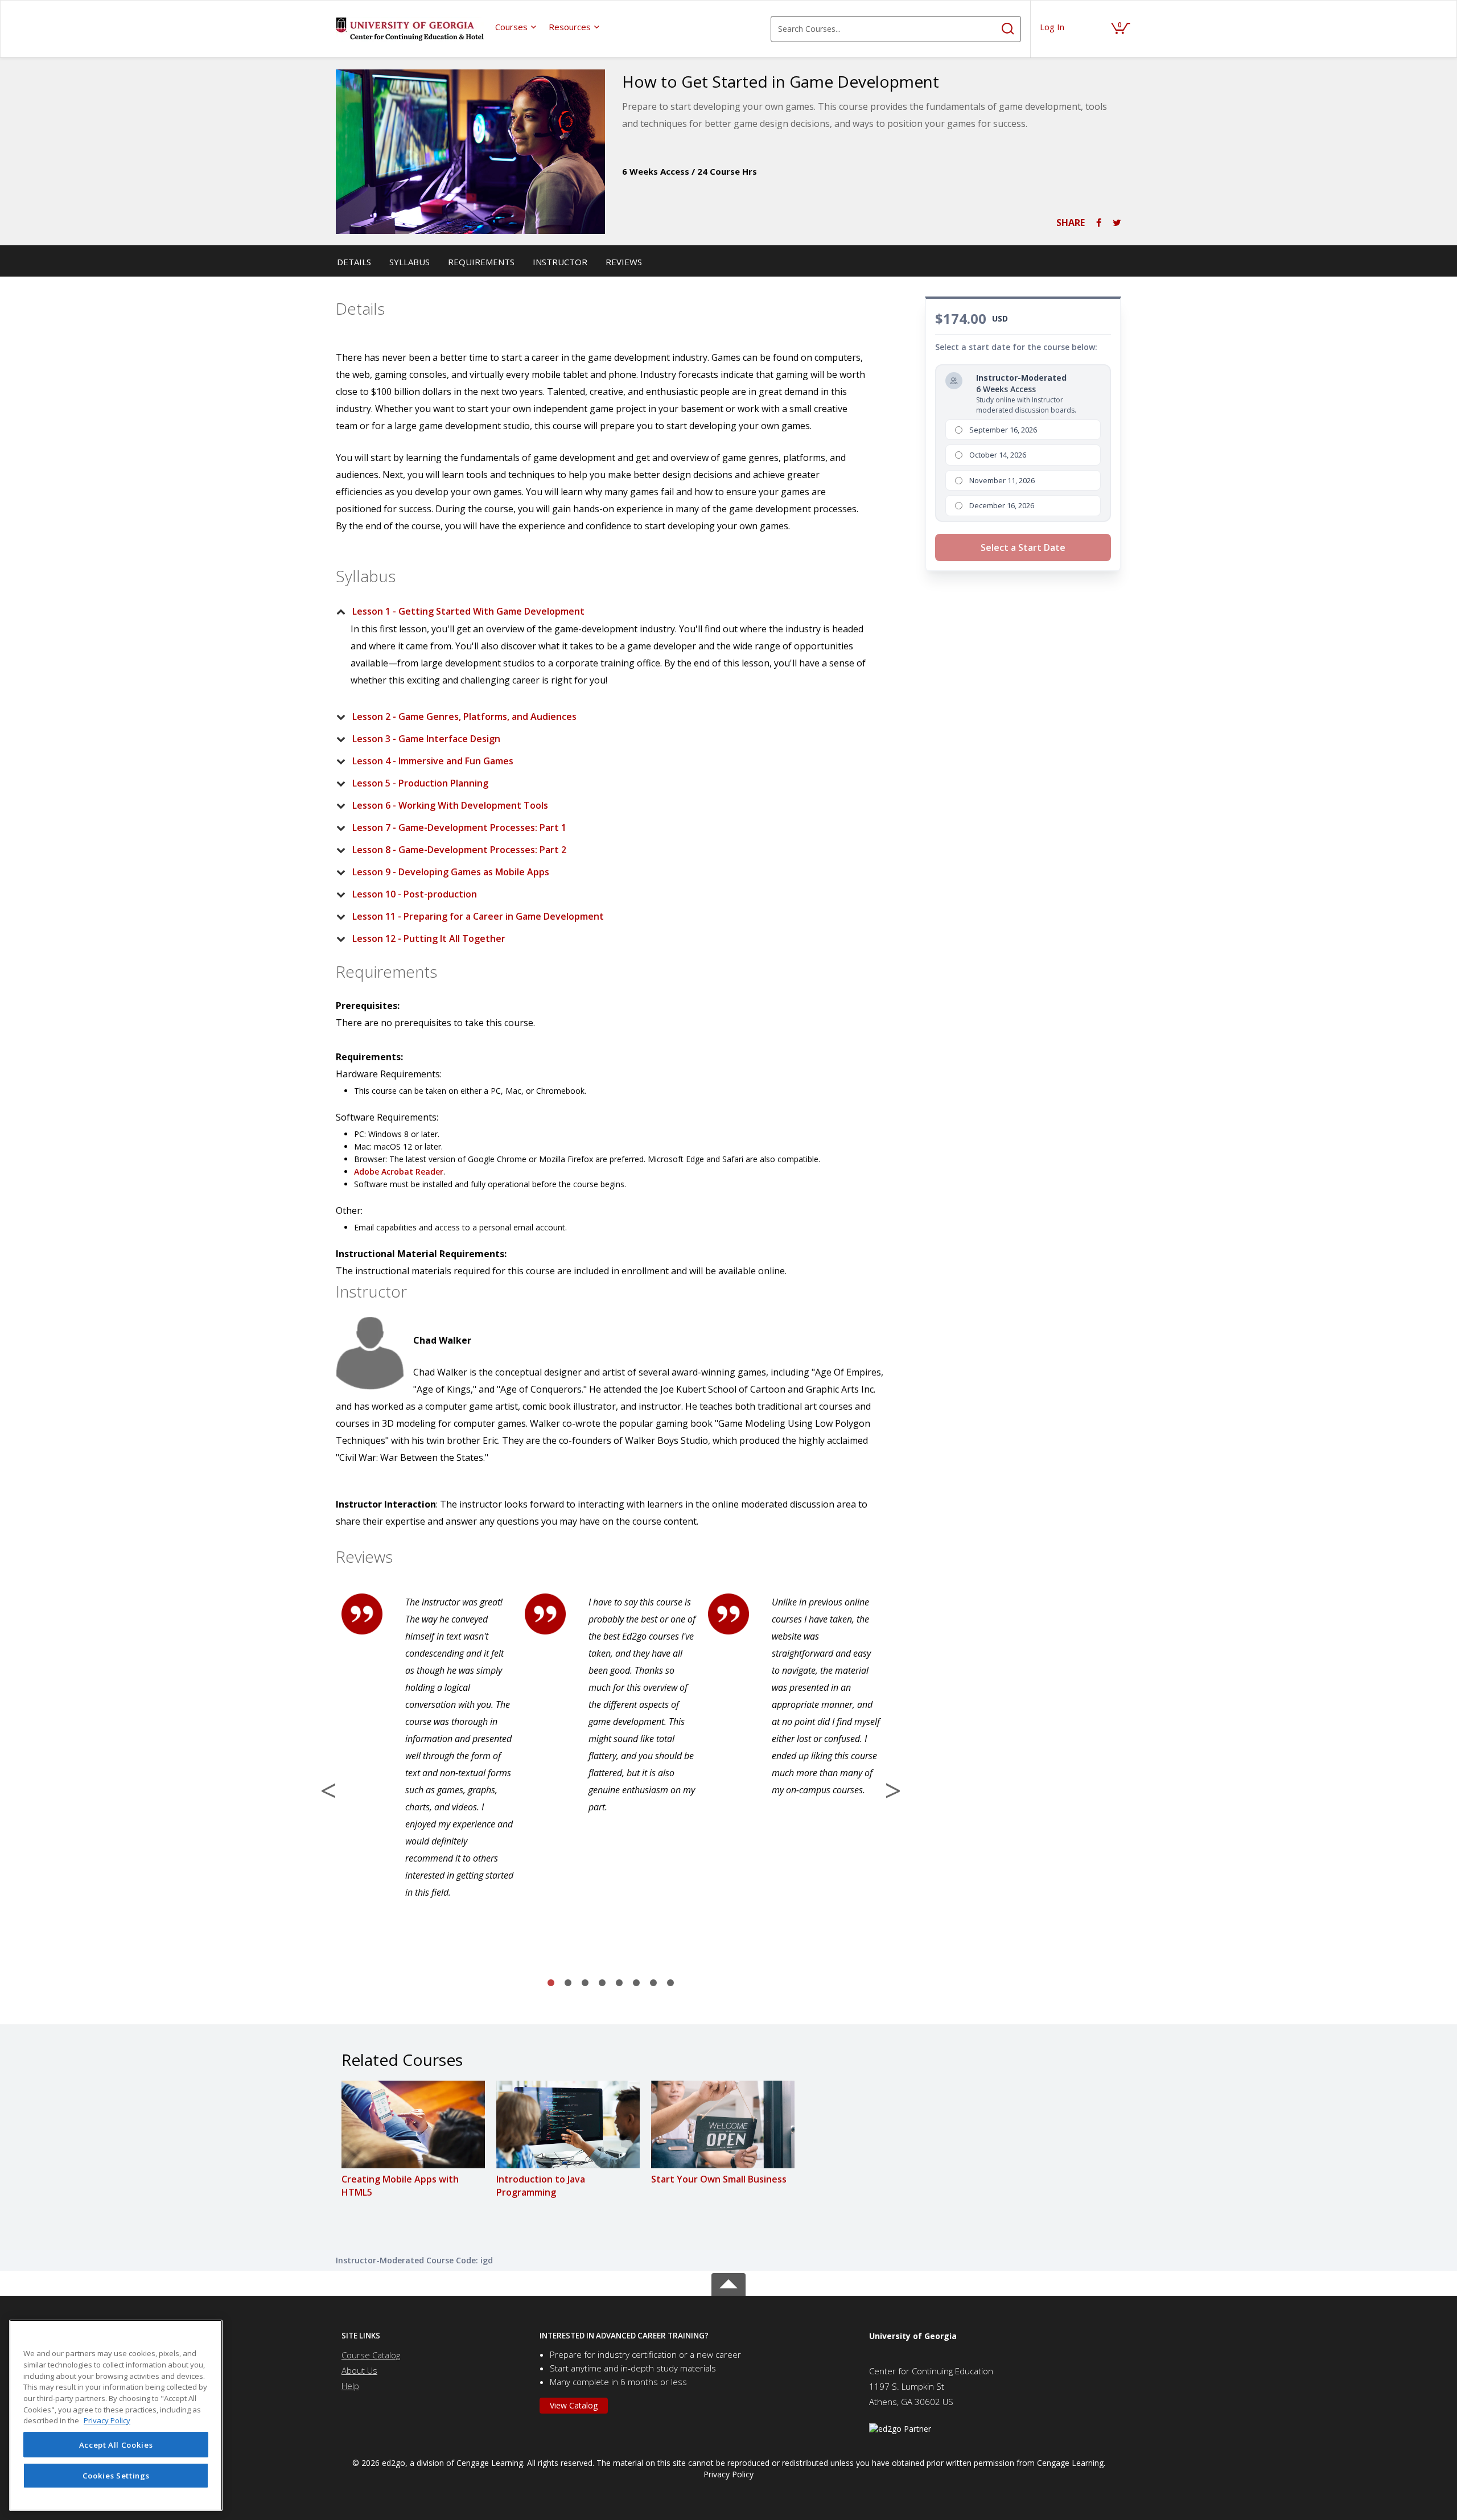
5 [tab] (619, 1983)
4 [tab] (602, 1983)
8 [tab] (670, 1983)
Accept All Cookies (116, 2445)
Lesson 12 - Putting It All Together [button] (429, 938)
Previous (328, 1790)
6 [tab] (636, 1983)
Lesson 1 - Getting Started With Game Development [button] (468, 611)
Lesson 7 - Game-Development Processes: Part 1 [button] (459, 827)
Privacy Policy (728, 2474)
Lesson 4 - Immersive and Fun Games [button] (433, 761)
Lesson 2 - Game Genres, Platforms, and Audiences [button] (464, 717)
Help (350, 2386)
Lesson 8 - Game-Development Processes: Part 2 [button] (459, 850)
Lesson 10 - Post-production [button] (415, 894)
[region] (116, 2415)
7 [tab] (653, 1983)
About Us (359, 2370)
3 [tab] (585, 1983)
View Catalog (574, 2405)
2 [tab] (568, 1983)
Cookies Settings (116, 2476)
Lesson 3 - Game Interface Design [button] (426, 739)
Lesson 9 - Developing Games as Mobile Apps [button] (451, 872)
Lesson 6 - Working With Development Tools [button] (450, 805)
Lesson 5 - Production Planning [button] (420, 783)
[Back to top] (728, 2282)
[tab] (602, 611)
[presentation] (516, 27)
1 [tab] (551, 1983)
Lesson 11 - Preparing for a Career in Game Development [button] (478, 916)
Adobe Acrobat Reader (399, 1172)
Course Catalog (371, 2355)
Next (893, 1790)
